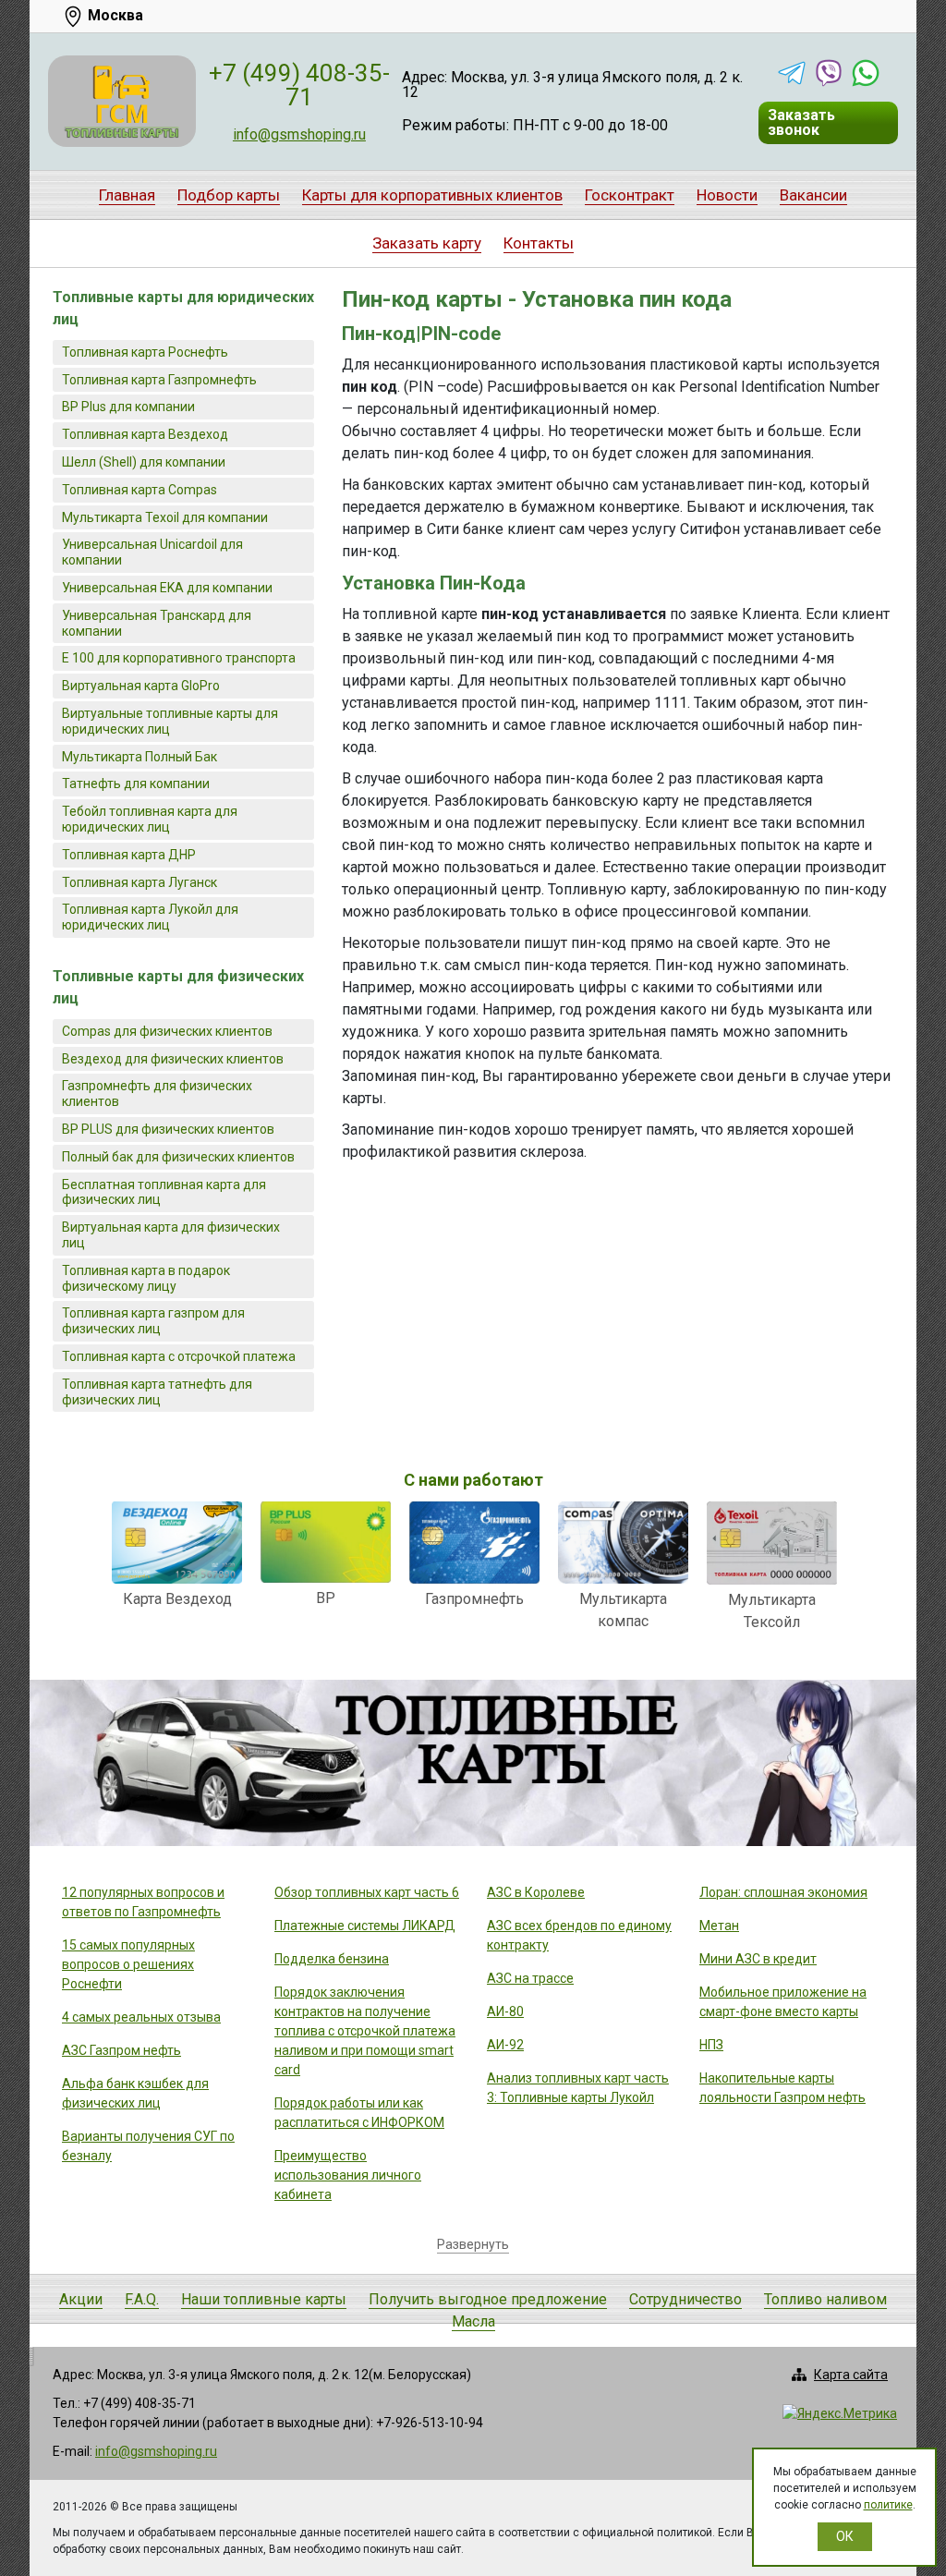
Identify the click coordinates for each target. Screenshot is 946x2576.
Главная (127, 195)
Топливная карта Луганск (139, 882)
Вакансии (813, 195)
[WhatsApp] (866, 73)
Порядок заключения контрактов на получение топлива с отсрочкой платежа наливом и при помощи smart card (365, 2031)
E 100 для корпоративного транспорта (179, 658)
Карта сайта (851, 2375)
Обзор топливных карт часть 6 (367, 1892)
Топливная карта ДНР (129, 855)
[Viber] (829, 73)
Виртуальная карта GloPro (141, 686)
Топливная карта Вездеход (145, 434)
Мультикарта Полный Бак (139, 757)
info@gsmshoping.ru (299, 134)
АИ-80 (505, 2011)
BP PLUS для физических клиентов (168, 1129)
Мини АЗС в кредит (758, 1959)
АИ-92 (505, 2045)
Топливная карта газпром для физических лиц (153, 1321)
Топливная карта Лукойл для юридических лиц (150, 917)
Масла (473, 2321)
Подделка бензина (332, 1959)
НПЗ (711, 2045)
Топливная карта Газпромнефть (159, 380)
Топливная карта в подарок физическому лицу (146, 1278)
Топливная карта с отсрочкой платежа (179, 1356)
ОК (845, 2536)
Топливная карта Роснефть (145, 352)
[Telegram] (792, 73)
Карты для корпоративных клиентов (432, 195)
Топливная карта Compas (139, 490)
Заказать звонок (801, 122)
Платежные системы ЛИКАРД (365, 1926)
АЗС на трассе (530, 1978)
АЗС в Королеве (536, 1892)
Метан (719, 1926)
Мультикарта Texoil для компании (165, 517)
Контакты (539, 243)
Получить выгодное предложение (488, 2299)
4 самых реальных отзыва (141, 2017)
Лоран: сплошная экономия (783, 1892)
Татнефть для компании (136, 784)
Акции (81, 2299)
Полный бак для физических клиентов (178, 1157)
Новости (727, 195)
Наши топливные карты (264, 2299)
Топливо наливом (825, 2299)
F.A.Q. (142, 2299)
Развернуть (473, 2244)
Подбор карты (229, 195)
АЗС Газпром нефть (121, 2050)
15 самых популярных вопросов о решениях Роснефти (128, 1964)
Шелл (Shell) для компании (144, 462)
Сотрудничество (685, 2299)
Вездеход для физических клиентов (173, 1059)
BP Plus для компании (128, 407)
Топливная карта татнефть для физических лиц (157, 1392)
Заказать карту (427, 243)
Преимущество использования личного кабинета (348, 2175)
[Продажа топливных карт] (122, 101)
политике (888, 2505)
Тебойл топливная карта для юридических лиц (150, 819)
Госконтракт (630, 195)
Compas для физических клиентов (167, 1031)
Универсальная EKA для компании (167, 588)
